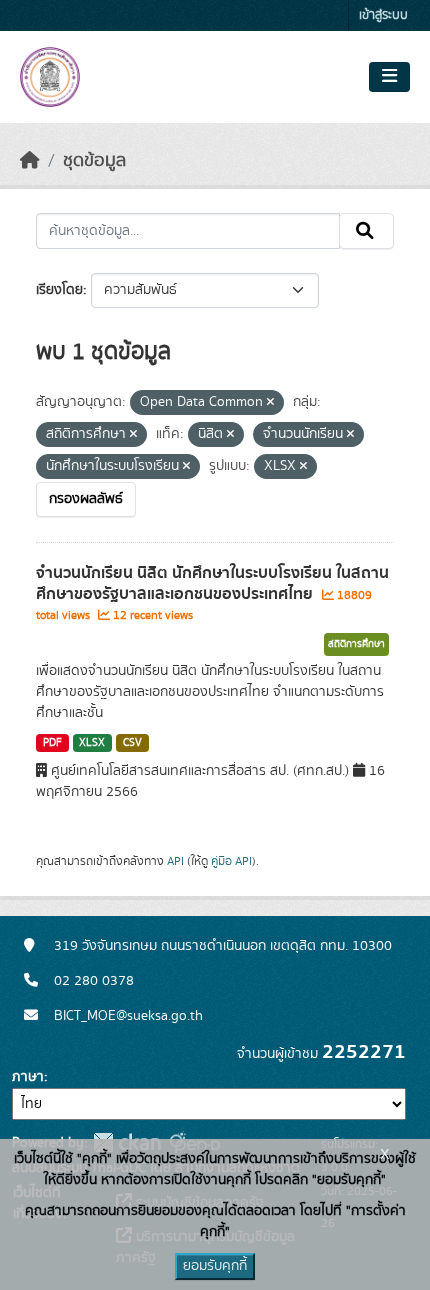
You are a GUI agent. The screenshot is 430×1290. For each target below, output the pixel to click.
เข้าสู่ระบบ (383, 15)
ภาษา (28, 1077)
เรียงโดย (59, 290)
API (175, 861)
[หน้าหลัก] (30, 161)
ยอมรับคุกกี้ (215, 1266)
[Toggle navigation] (389, 77)
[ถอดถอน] (270, 403)
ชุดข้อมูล (94, 161)
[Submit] (366, 231)
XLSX (92, 743)
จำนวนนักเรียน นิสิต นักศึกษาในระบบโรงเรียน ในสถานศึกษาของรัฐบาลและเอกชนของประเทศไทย (212, 583)
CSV (132, 743)
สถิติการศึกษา (356, 644)
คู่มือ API (231, 861)
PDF (52, 743)
